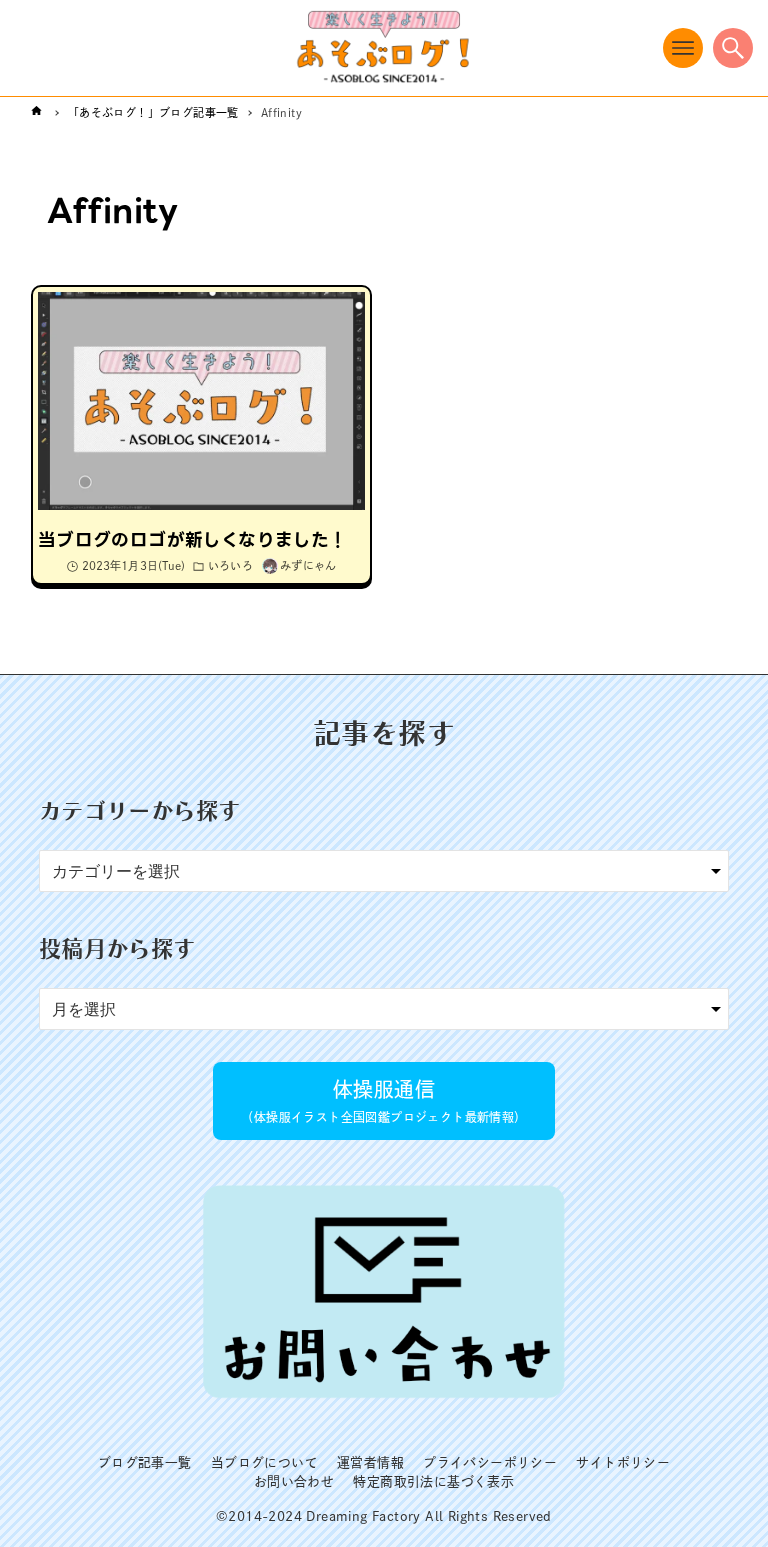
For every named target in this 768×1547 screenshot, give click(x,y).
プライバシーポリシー (490, 1462)
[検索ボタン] (733, 48)
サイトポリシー (623, 1462)
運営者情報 (370, 1462)
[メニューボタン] (683, 48)
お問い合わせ (294, 1481)
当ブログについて (264, 1462)
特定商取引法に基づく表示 (433, 1481)
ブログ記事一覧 (145, 1462)
